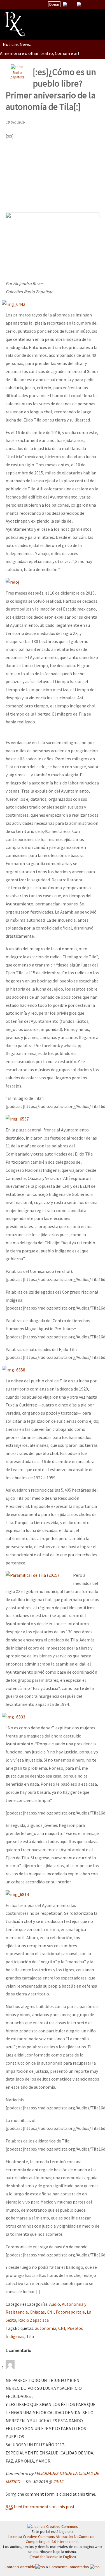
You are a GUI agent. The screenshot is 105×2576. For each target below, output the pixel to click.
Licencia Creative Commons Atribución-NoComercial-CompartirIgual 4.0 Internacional (53, 2539)
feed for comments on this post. (41, 2507)
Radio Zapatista (17, 75)
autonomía (46, 2328)
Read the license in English (53, 2557)
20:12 (58, 2481)
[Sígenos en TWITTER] (72, 4)
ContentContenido (20, 2567)
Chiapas (37, 2312)
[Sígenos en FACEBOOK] (86, 4)
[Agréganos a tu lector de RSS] (96, 4)
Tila (30, 2336)
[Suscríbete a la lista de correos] (65, 5)
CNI (50, 2312)
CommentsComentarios (70, 2567)
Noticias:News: (17, 44)
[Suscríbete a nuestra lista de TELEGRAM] (79, 4)
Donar (54, 4)
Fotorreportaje (70, 2312)
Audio (55, 2304)
